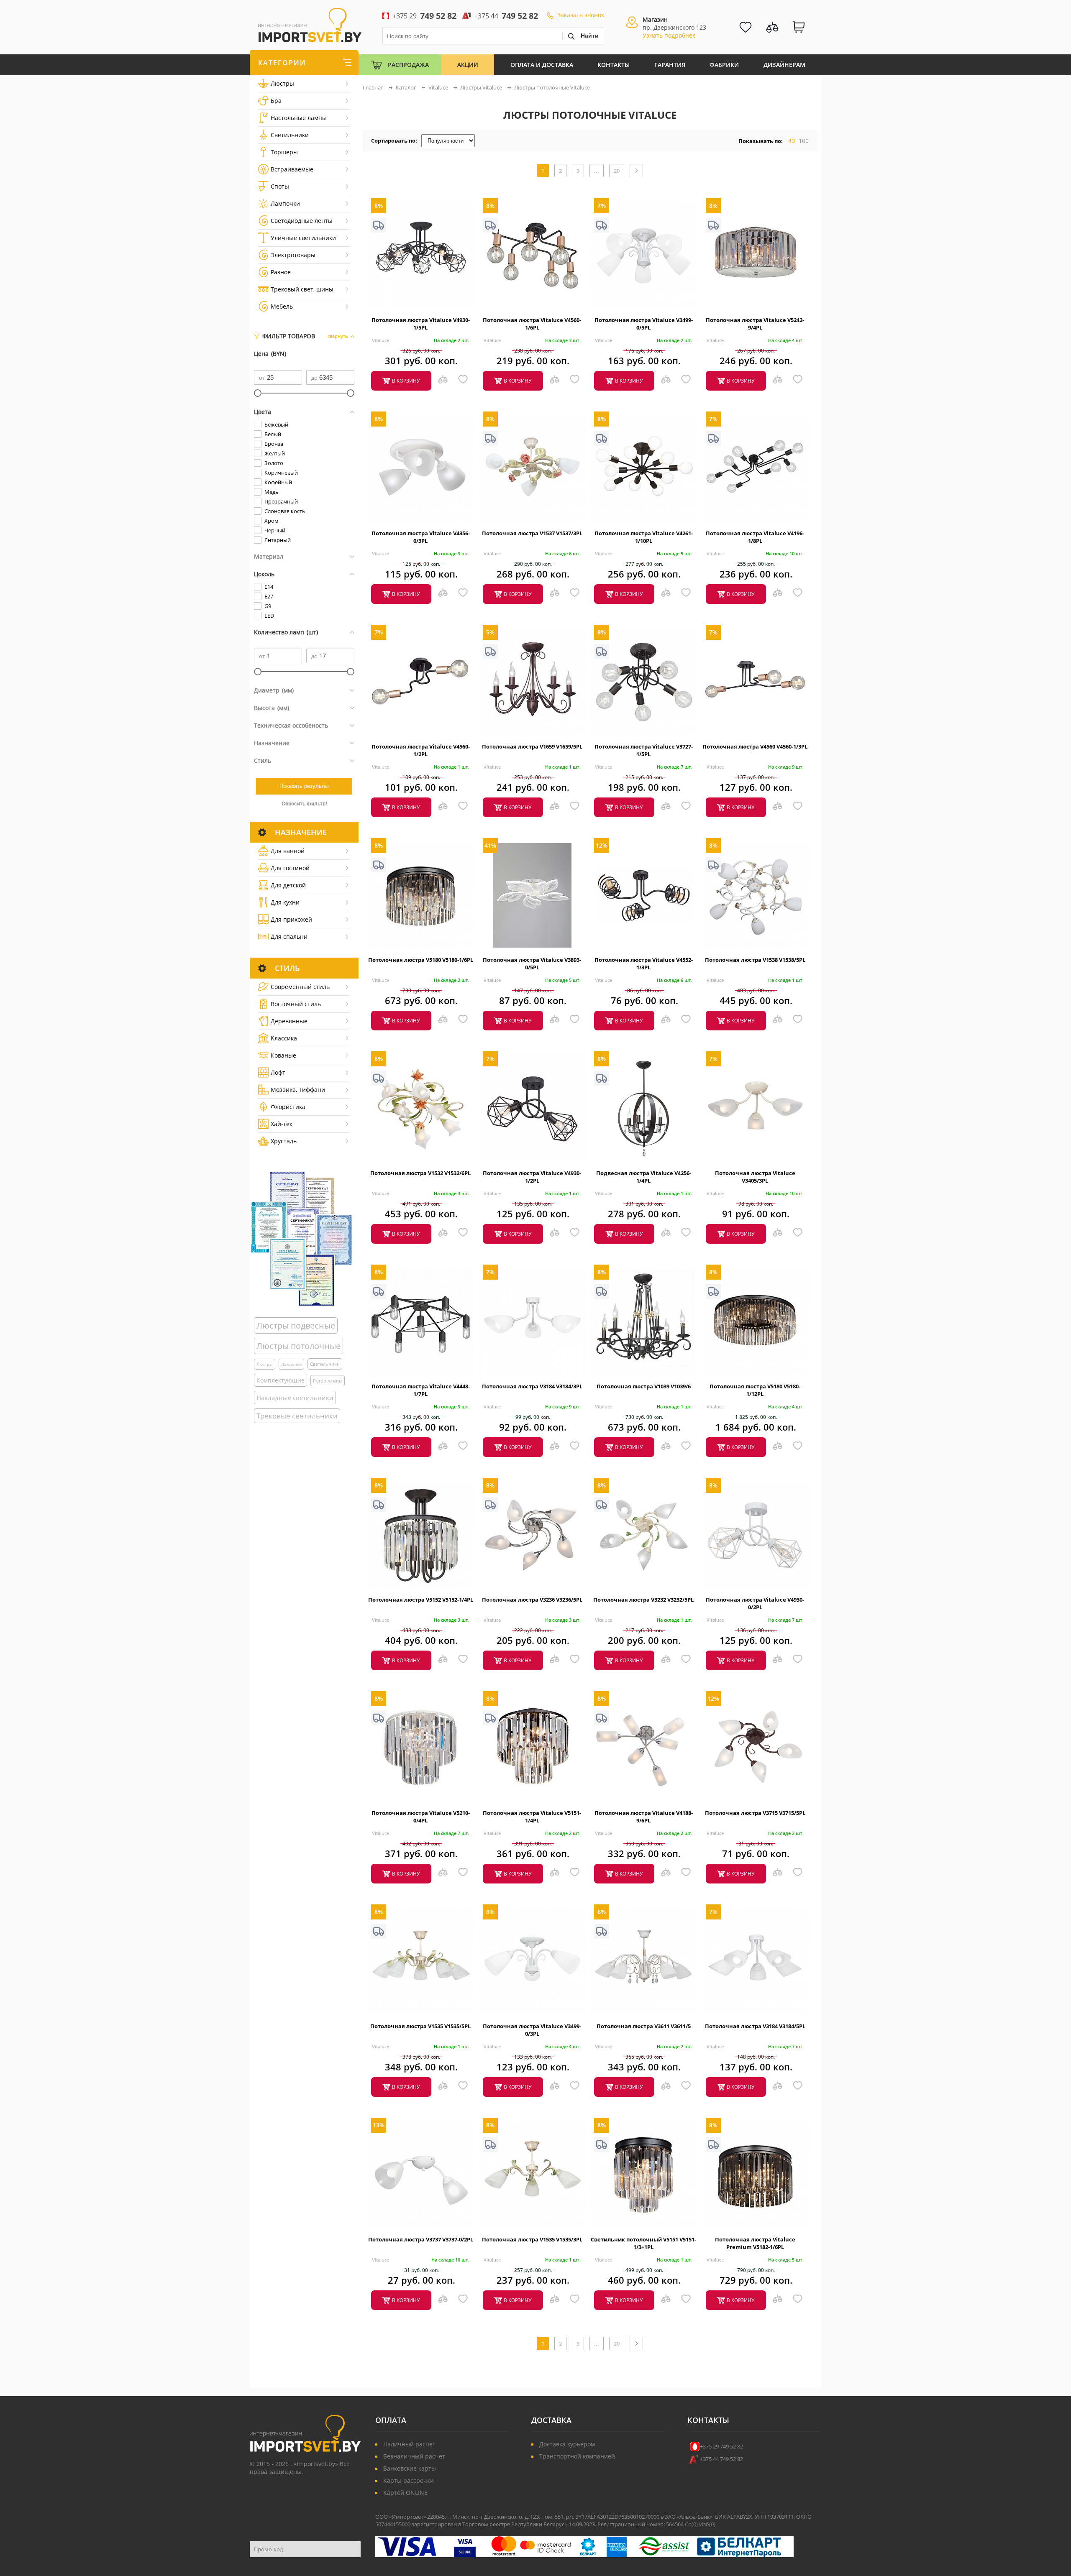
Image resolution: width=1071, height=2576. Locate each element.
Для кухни (285, 902)
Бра (276, 101)
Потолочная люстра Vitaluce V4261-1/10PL (644, 537)
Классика (284, 1038)
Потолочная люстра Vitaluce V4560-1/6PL (532, 324)
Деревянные (289, 1021)
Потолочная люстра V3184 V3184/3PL (532, 1386)
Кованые (283, 1055)
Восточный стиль (296, 1004)
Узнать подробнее (669, 35)
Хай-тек (282, 1124)
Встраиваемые (292, 169)
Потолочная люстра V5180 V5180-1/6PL (421, 960)
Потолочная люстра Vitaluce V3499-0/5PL (644, 324)
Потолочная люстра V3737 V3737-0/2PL (421, 2239)
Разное (281, 272)
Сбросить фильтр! (304, 804)
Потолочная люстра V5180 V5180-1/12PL (755, 1390)
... (597, 171)
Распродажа (408, 65)
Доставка (551, 2420)
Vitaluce (380, 340)
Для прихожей (291, 919)
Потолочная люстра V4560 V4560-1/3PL (755, 746)
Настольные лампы (299, 118)
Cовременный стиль (300, 987)
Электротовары (293, 255)
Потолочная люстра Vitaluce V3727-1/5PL (644, 750)
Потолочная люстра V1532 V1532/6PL (420, 1173)
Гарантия (670, 65)
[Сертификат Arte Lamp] (302, 1238)
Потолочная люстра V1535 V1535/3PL (532, 2239)
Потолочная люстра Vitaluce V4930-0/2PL (755, 1603)
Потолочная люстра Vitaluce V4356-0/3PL (421, 537)
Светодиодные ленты (302, 221)
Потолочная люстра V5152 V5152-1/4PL (421, 1600)
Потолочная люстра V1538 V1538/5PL (755, 960)
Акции (468, 65)
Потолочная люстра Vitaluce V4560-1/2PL (421, 750)
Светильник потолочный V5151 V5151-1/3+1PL (643, 2243)
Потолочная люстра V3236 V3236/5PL (532, 1600)
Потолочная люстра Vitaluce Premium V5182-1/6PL (755, 2243)
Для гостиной (290, 868)
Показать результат (304, 786)
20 (617, 171)
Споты (280, 186)
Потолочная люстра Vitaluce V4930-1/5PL (421, 324)
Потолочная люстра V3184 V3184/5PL (755, 2026)
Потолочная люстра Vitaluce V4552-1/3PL (644, 963)
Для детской (288, 885)
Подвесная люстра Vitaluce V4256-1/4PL (644, 1177)
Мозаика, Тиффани (298, 1090)
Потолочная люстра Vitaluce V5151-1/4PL (532, 1817)
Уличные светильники (303, 238)
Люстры (282, 83)
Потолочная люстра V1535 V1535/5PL (420, 2026)
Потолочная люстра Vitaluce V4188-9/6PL (644, 1817)
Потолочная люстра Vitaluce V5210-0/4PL (421, 1817)
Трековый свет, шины (302, 289)
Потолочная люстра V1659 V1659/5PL (532, 746)
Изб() (707, 2524)
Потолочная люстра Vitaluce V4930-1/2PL (532, 1177)
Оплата (391, 2420)
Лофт (278, 1072)
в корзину (406, 381)
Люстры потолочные (298, 1346)
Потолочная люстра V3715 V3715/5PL (755, 1813)
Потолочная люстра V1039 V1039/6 (644, 1386)
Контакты (614, 65)
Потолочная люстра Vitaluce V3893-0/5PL (532, 963)
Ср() (692, 2524)
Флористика (288, 1107)
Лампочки (285, 203)
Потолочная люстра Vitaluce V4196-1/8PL (755, 537)
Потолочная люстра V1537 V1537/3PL (532, 533)
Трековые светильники (297, 1416)
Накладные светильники (295, 1398)
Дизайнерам (784, 65)
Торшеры (284, 152)
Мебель (282, 306)
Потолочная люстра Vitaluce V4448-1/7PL (421, 1390)
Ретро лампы (328, 1381)
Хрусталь (284, 1141)
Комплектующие (281, 1380)
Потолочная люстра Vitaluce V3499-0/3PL (532, 2030)
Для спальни (289, 937)
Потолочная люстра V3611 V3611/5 (644, 2026)
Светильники (290, 135)
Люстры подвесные (296, 1325)
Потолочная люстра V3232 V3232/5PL (643, 1600)
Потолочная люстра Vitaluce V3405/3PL (755, 1177)
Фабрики (724, 65)
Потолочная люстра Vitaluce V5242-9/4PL (755, 324)
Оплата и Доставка (542, 65)
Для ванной (288, 851)
